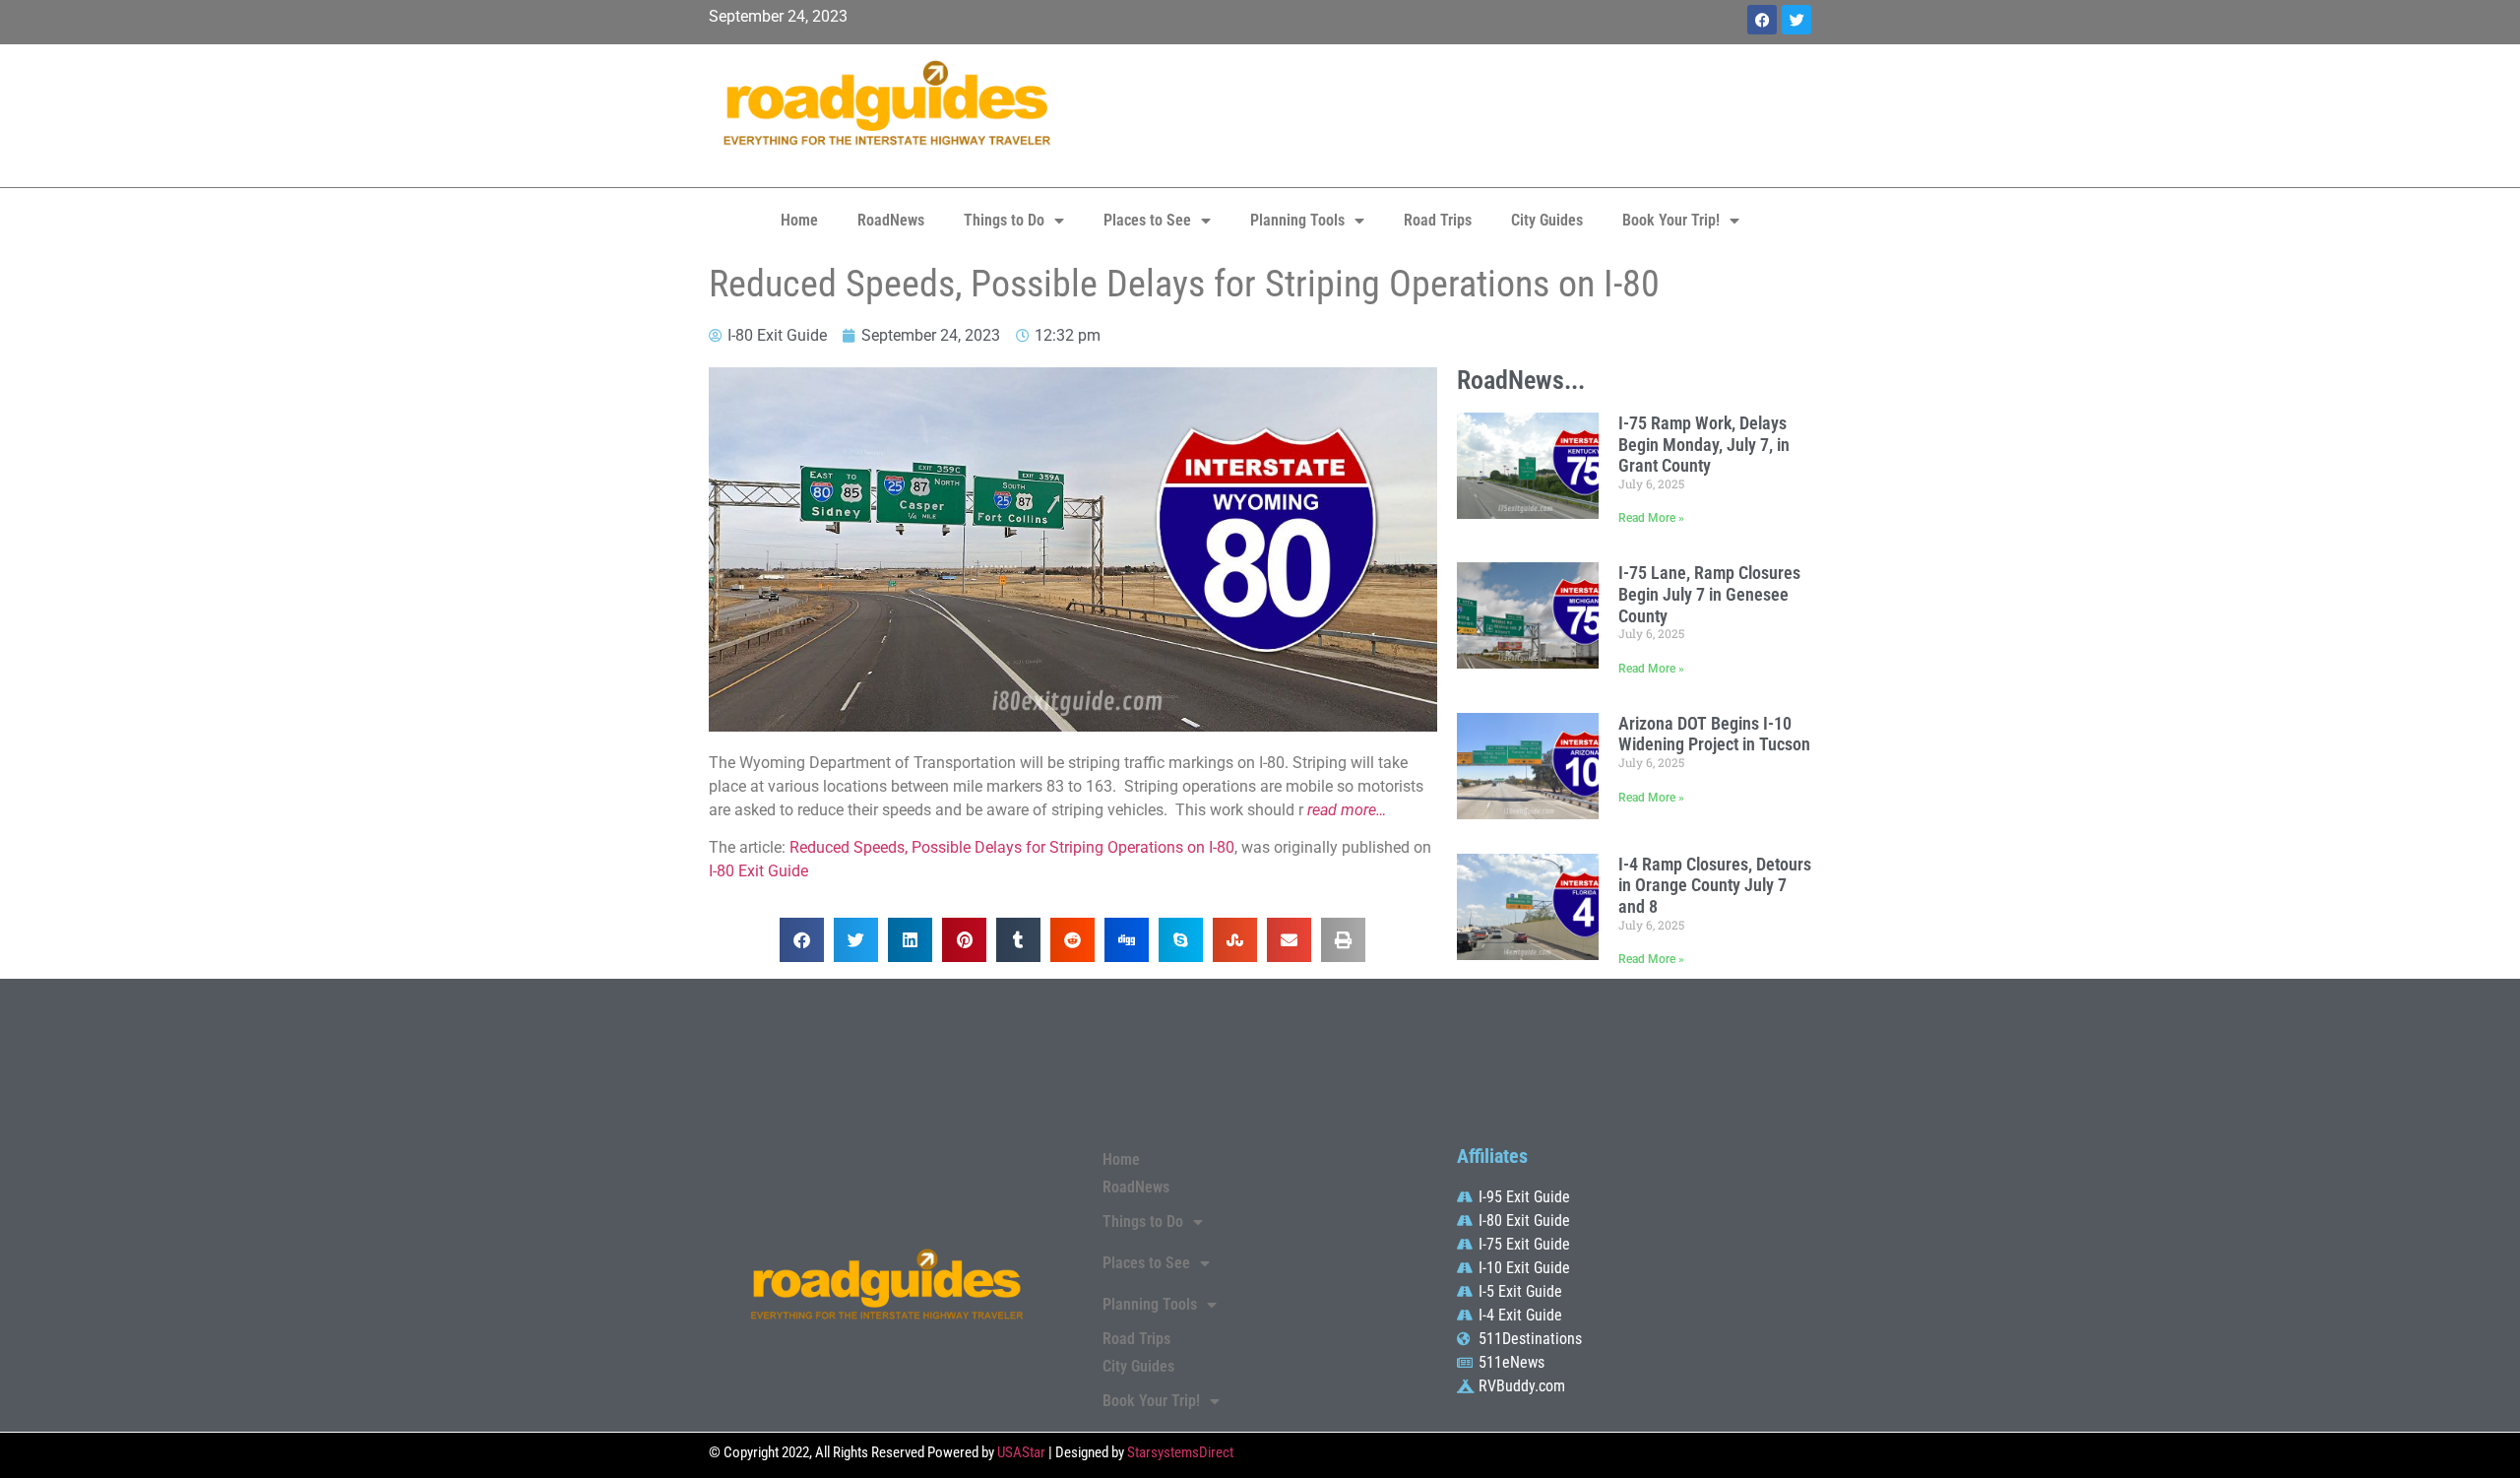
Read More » (1651, 518)
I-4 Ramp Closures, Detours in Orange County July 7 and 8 (1715, 885)
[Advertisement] (1447, 113)
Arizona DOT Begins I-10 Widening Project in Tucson (1714, 734)
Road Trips (1438, 220)
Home (799, 220)
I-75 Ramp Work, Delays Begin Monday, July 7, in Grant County (1704, 444)
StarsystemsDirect (1180, 1452)
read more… (1347, 810)
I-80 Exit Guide (758, 871)
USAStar (1021, 1452)
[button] (802, 940)
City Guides (1547, 220)
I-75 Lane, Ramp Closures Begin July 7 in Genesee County (1709, 594)
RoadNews (891, 220)
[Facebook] (1762, 20)
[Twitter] (1796, 20)
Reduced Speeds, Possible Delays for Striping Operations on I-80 (1012, 847)
